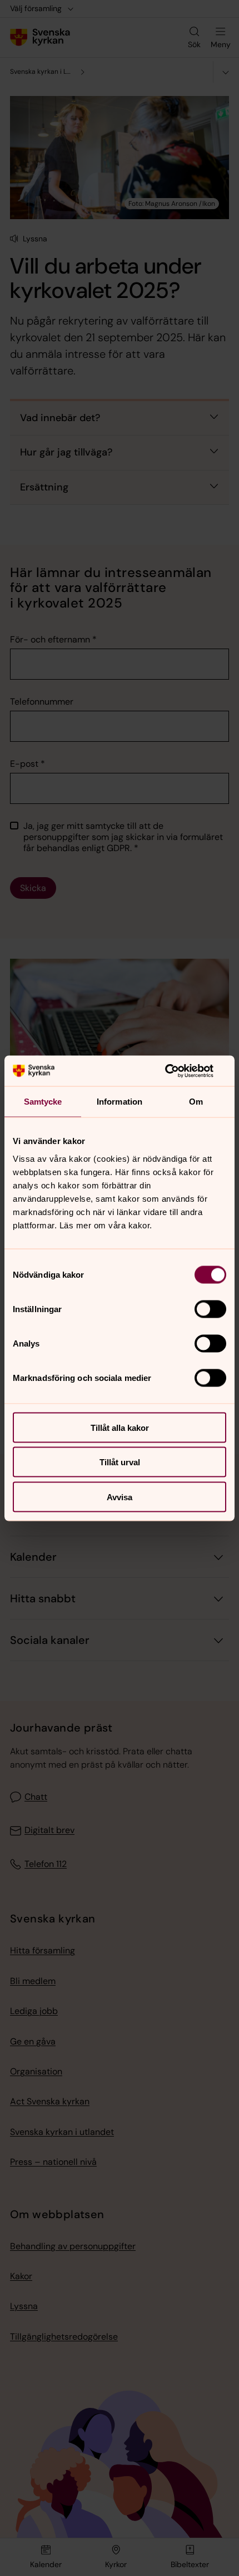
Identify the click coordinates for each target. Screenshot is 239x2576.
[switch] (210, 1309)
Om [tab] (196, 1102)
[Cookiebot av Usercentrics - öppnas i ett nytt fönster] (178, 1071)
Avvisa (120, 1497)
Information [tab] (120, 1102)
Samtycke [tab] (43, 1102)
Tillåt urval (120, 1462)
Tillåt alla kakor (120, 1427)
